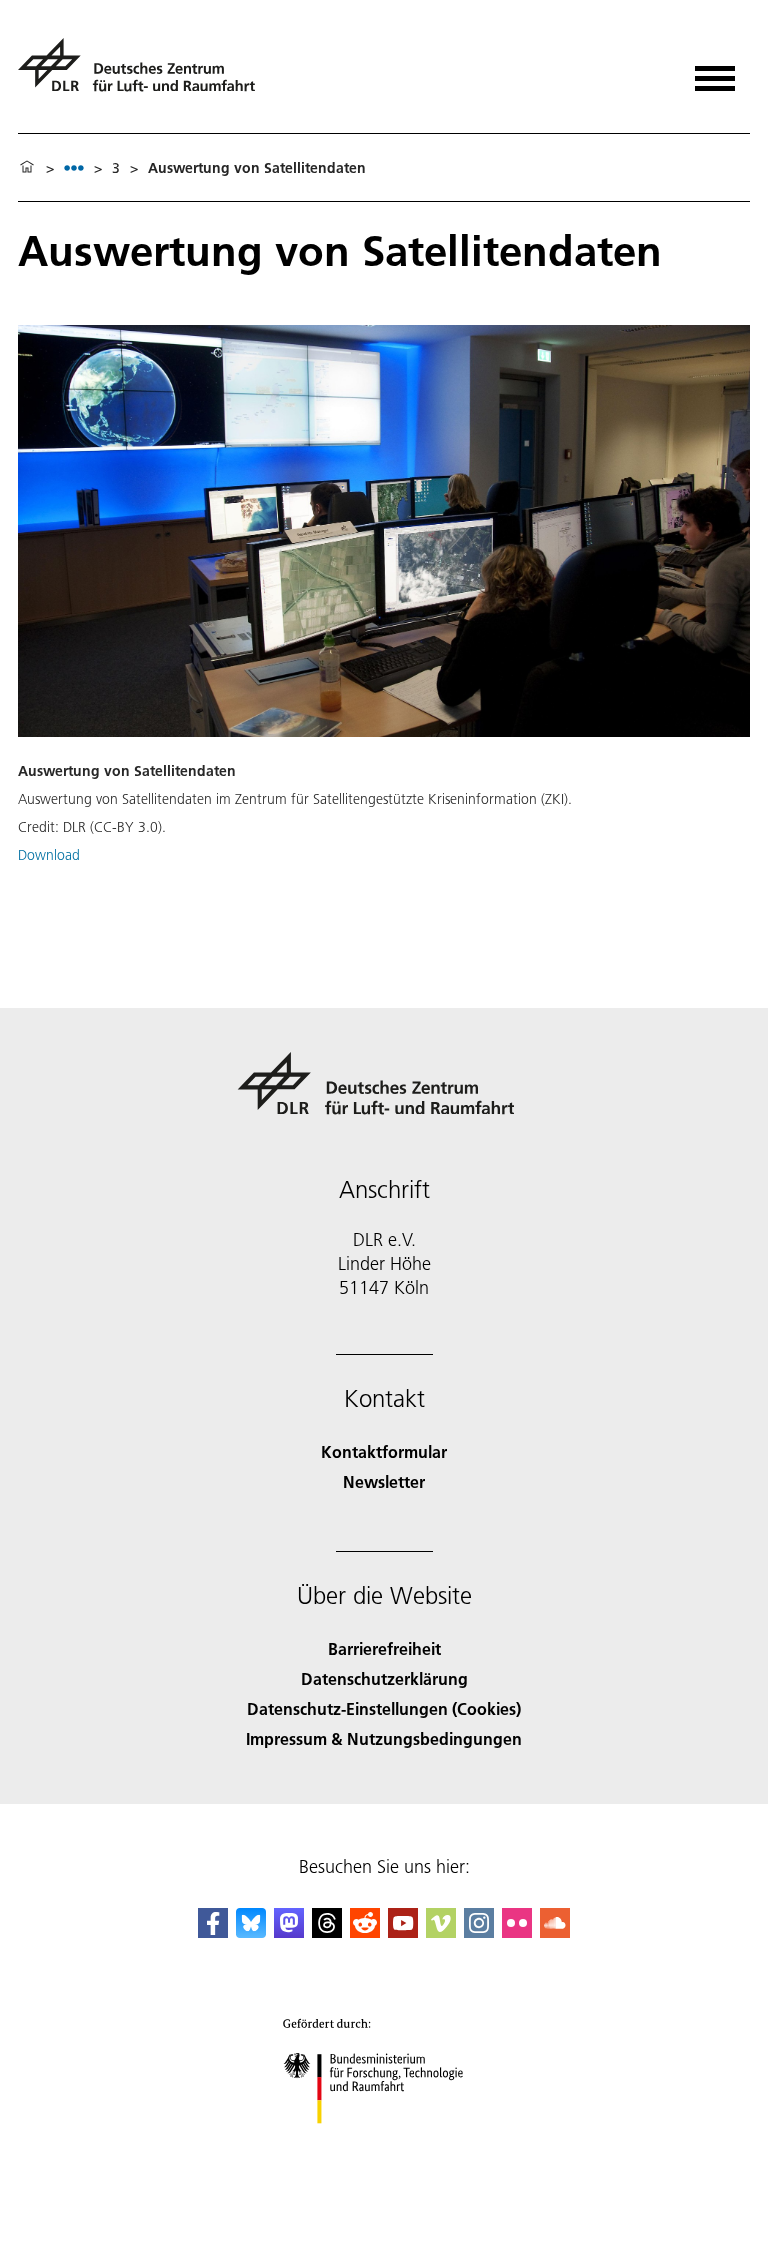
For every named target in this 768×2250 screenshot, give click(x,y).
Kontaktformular (384, 1451)
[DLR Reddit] (365, 1931)
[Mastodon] (289, 1931)
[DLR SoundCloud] (555, 1931)
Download (49, 855)
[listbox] (74, 167)
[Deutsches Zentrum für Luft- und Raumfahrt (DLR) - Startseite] (144, 73)
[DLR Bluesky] (251, 1931)
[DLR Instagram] (479, 1931)
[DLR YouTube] (403, 1931)
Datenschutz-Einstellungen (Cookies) (384, 1708)
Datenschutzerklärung (384, 1678)
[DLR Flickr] (517, 1931)
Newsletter (384, 1481)
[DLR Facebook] (213, 1931)
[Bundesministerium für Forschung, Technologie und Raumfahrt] (384, 2143)
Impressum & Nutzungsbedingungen (384, 1738)
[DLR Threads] (327, 1931)
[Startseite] (27, 168)
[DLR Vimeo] (441, 1931)
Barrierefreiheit (384, 1648)
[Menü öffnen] (715, 71)
